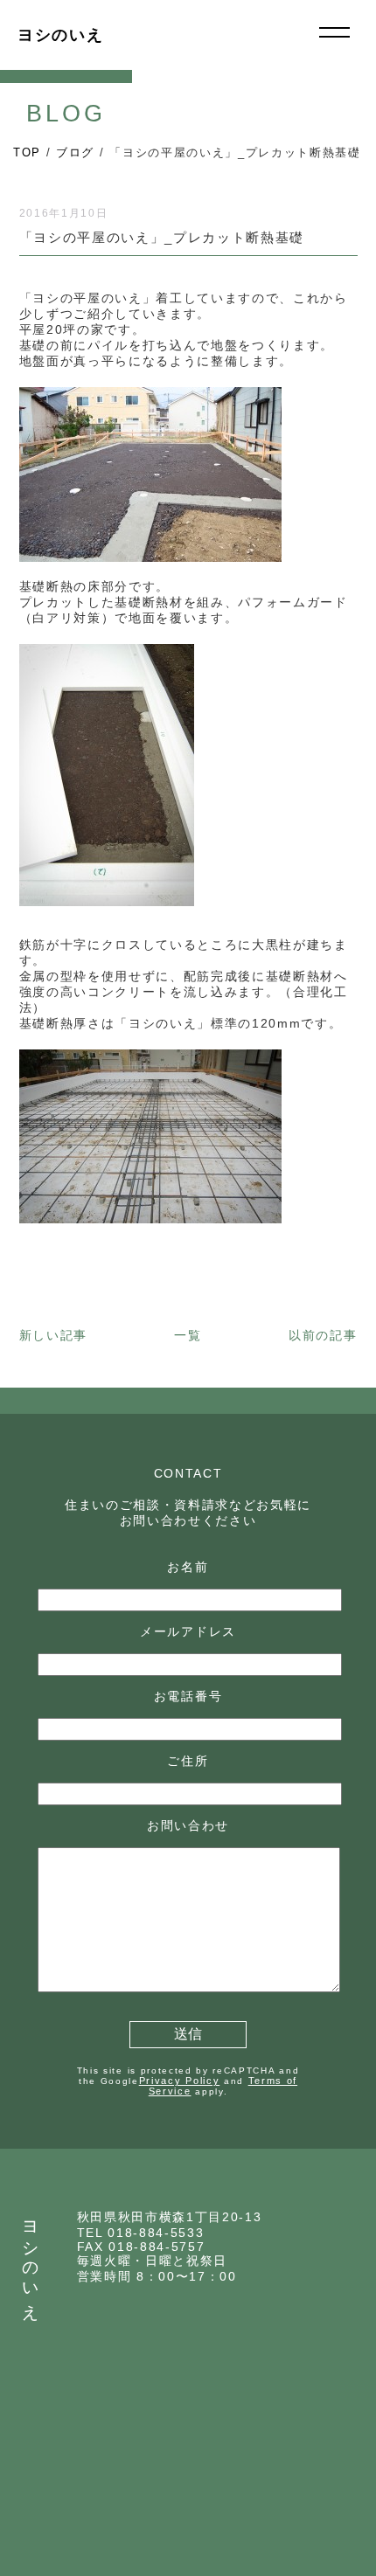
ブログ (75, 152)
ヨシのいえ (60, 35)
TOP (27, 152)
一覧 (188, 1335)
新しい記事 (53, 1335)
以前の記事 (323, 1335)
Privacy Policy (180, 2081)
